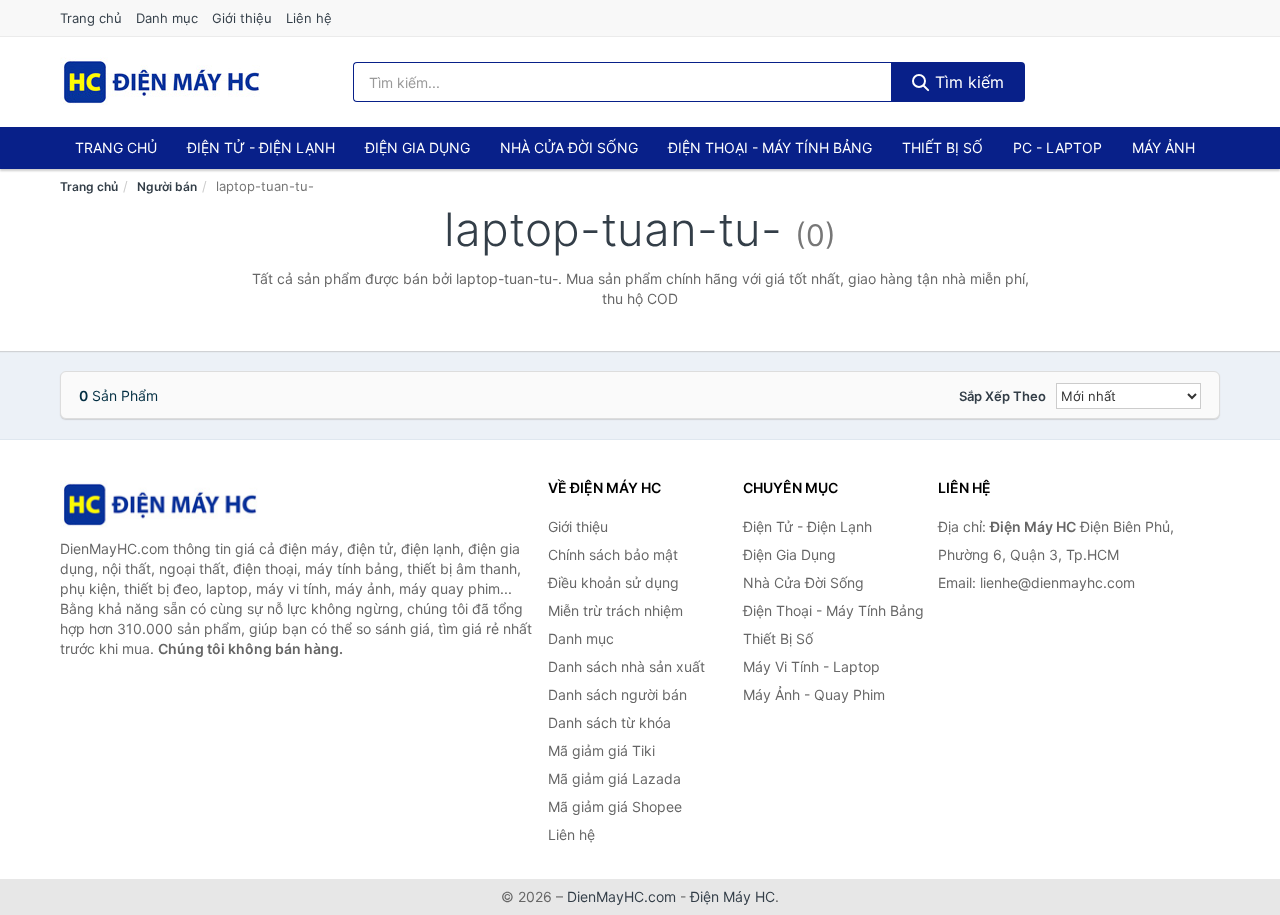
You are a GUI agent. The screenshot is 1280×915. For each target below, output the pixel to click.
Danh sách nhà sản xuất (626, 666)
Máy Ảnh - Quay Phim (814, 694)
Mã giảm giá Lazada (614, 778)
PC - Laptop (1057, 147)
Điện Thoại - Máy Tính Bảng (770, 147)
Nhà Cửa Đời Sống (569, 147)
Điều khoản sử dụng (613, 582)
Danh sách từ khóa (609, 722)
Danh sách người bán (617, 694)
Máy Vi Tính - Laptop (811, 666)
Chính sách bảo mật (613, 554)
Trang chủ (91, 18)
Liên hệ (309, 18)
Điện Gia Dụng (417, 147)
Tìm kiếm (967, 82)
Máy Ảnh (1163, 147)
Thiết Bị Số (942, 147)
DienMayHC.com (621, 896)
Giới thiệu (242, 18)
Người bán (167, 186)
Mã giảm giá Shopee (615, 806)
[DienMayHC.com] (161, 82)
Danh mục (167, 18)
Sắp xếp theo (1002, 396)
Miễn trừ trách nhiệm (615, 610)
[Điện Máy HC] (160, 504)
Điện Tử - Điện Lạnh (261, 147)
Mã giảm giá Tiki (601, 750)
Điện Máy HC (732, 896)
